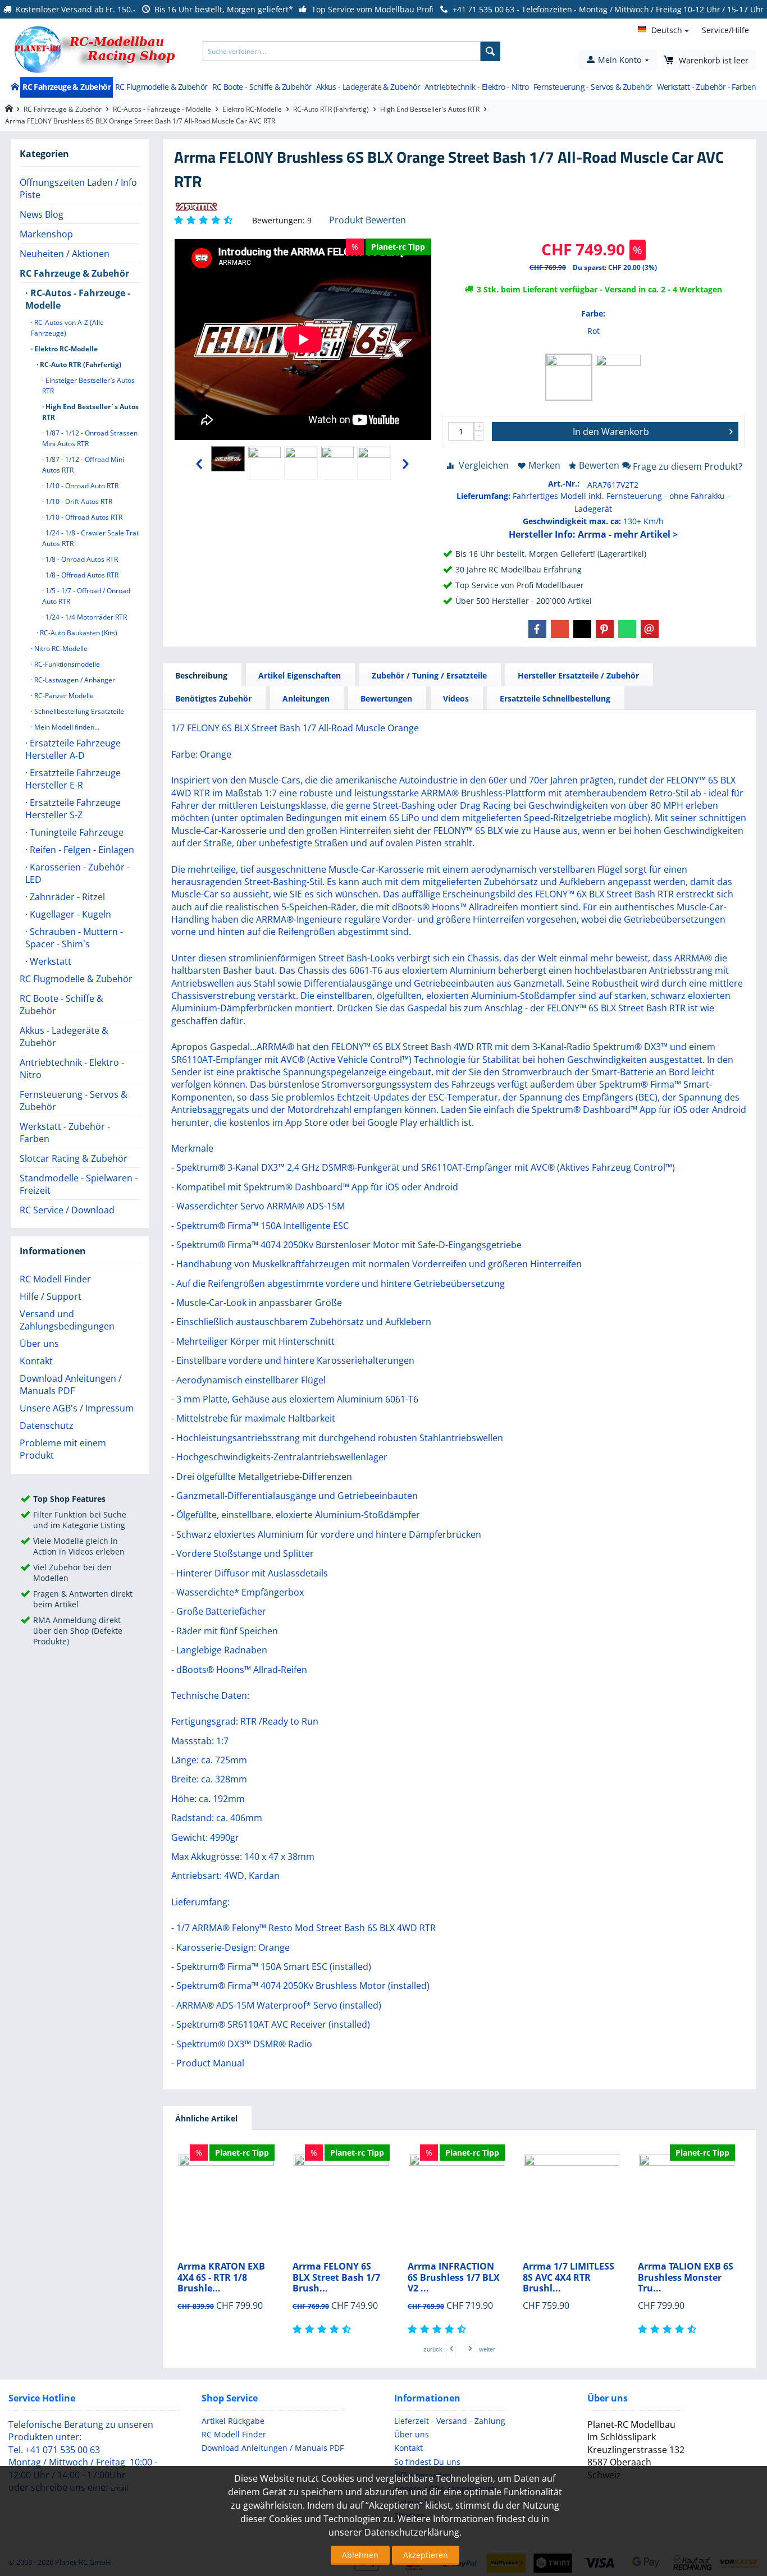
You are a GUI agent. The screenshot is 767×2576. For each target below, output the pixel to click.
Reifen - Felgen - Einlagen (81, 850)
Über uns (39, 1344)
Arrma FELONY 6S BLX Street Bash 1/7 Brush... (336, 2277)
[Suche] (490, 51)
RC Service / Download (67, 1210)
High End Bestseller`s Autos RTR (430, 109)
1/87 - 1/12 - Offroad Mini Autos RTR (83, 465)
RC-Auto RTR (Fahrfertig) (331, 109)
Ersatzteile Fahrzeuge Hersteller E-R (73, 779)
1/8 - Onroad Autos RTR (81, 559)
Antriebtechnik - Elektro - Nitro (477, 87)
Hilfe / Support (51, 1296)
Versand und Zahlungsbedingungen (67, 1320)
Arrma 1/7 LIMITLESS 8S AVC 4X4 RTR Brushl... (569, 2277)
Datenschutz (47, 1425)
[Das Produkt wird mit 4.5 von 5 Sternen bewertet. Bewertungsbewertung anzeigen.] (323, 2329)
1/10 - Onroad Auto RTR (81, 486)
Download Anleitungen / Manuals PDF (71, 1385)
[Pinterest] (605, 629)
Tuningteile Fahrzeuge (76, 832)
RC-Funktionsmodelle (66, 664)
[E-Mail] (650, 629)
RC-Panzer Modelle (63, 696)
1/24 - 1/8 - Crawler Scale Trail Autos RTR (91, 538)
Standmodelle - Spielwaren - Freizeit (79, 1184)
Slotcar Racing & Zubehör (74, 1158)
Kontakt (36, 1361)
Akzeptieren (426, 2555)
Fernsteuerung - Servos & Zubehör (593, 87)
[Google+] (560, 629)
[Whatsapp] (627, 629)
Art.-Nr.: (564, 483)
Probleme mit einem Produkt (63, 1449)
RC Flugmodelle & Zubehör (161, 87)
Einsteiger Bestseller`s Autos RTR (88, 386)
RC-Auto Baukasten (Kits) (78, 633)
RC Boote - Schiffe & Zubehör (262, 87)
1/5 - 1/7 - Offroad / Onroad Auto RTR (86, 596)
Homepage (9, 109)
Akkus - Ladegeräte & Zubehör (368, 87)
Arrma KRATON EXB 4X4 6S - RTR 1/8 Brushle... (221, 2277)
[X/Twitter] (582, 629)
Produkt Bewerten (367, 220)
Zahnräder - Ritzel (66, 897)
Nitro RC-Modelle (60, 648)
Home (14, 88)
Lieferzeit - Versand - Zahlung (450, 2421)
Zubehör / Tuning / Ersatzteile (429, 675)
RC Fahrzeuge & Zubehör (67, 87)
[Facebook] (537, 629)
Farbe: (593, 313)
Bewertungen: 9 (282, 220)
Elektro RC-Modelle (252, 109)
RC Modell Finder (55, 1279)
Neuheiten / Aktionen (65, 254)
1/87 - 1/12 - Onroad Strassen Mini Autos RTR (90, 438)
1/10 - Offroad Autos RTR (83, 517)
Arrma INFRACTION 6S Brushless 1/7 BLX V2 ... (454, 2277)
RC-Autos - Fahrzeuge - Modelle (162, 109)
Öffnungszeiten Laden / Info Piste (78, 189)
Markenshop (46, 234)
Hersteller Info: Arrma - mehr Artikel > (593, 534)
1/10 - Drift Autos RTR (78, 501)
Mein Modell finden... (66, 727)
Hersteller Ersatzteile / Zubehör (578, 675)
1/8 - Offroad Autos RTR (81, 575)
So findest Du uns (427, 2462)
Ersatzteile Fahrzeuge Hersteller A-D (73, 749)
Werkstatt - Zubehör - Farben (707, 87)
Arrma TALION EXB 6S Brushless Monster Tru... (686, 2277)
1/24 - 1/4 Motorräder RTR (85, 617)
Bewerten (599, 465)
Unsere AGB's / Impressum (77, 1408)
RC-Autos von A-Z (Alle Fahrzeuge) (67, 328)
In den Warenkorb (611, 432)
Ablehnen (360, 2555)
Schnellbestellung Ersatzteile (78, 711)
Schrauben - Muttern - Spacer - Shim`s (74, 938)
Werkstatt (49, 961)
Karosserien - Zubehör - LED (77, 873)
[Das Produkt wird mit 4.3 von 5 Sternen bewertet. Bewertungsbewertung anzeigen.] (438, 2329)
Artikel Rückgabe (233, 2421)
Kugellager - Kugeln (69, 914)
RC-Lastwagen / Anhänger (74, 680)
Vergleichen (484, 465)
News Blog (42, 214)
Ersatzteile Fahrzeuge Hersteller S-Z (73, 809)
